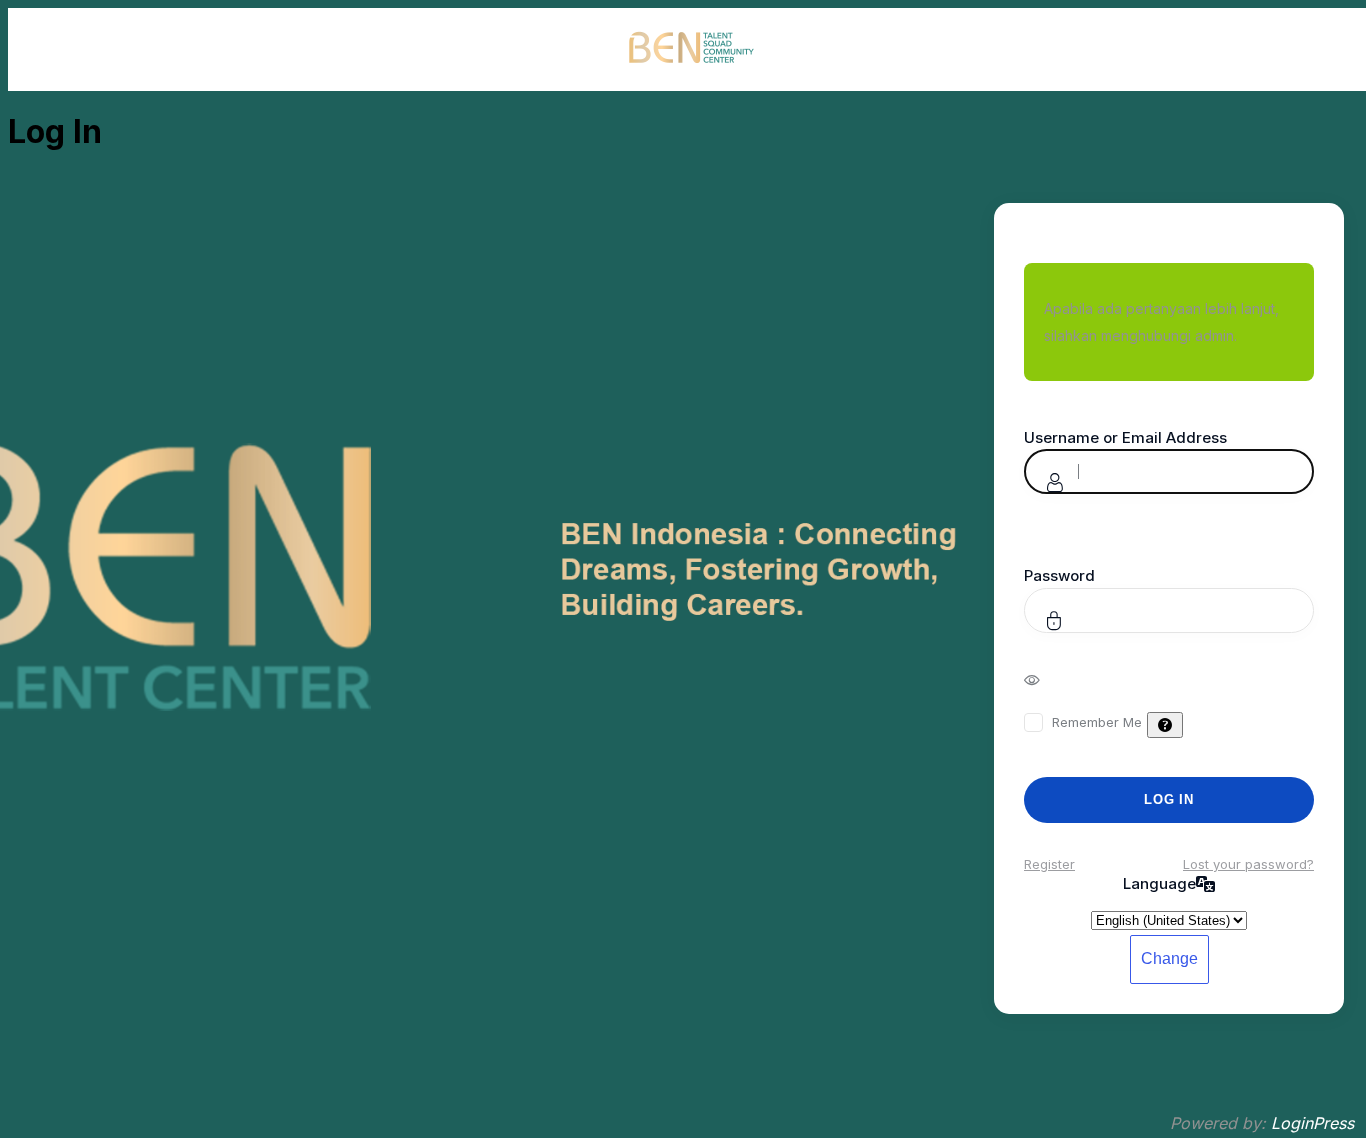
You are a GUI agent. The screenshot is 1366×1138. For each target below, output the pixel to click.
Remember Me (1097, 722)
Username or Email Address (1125, 437)
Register (1049, 864)
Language (1159, 883)
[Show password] (1045, 679)
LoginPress (1312, 1123)
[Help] (1165, 725)
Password (1059, 575)
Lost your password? (1248, 864)
